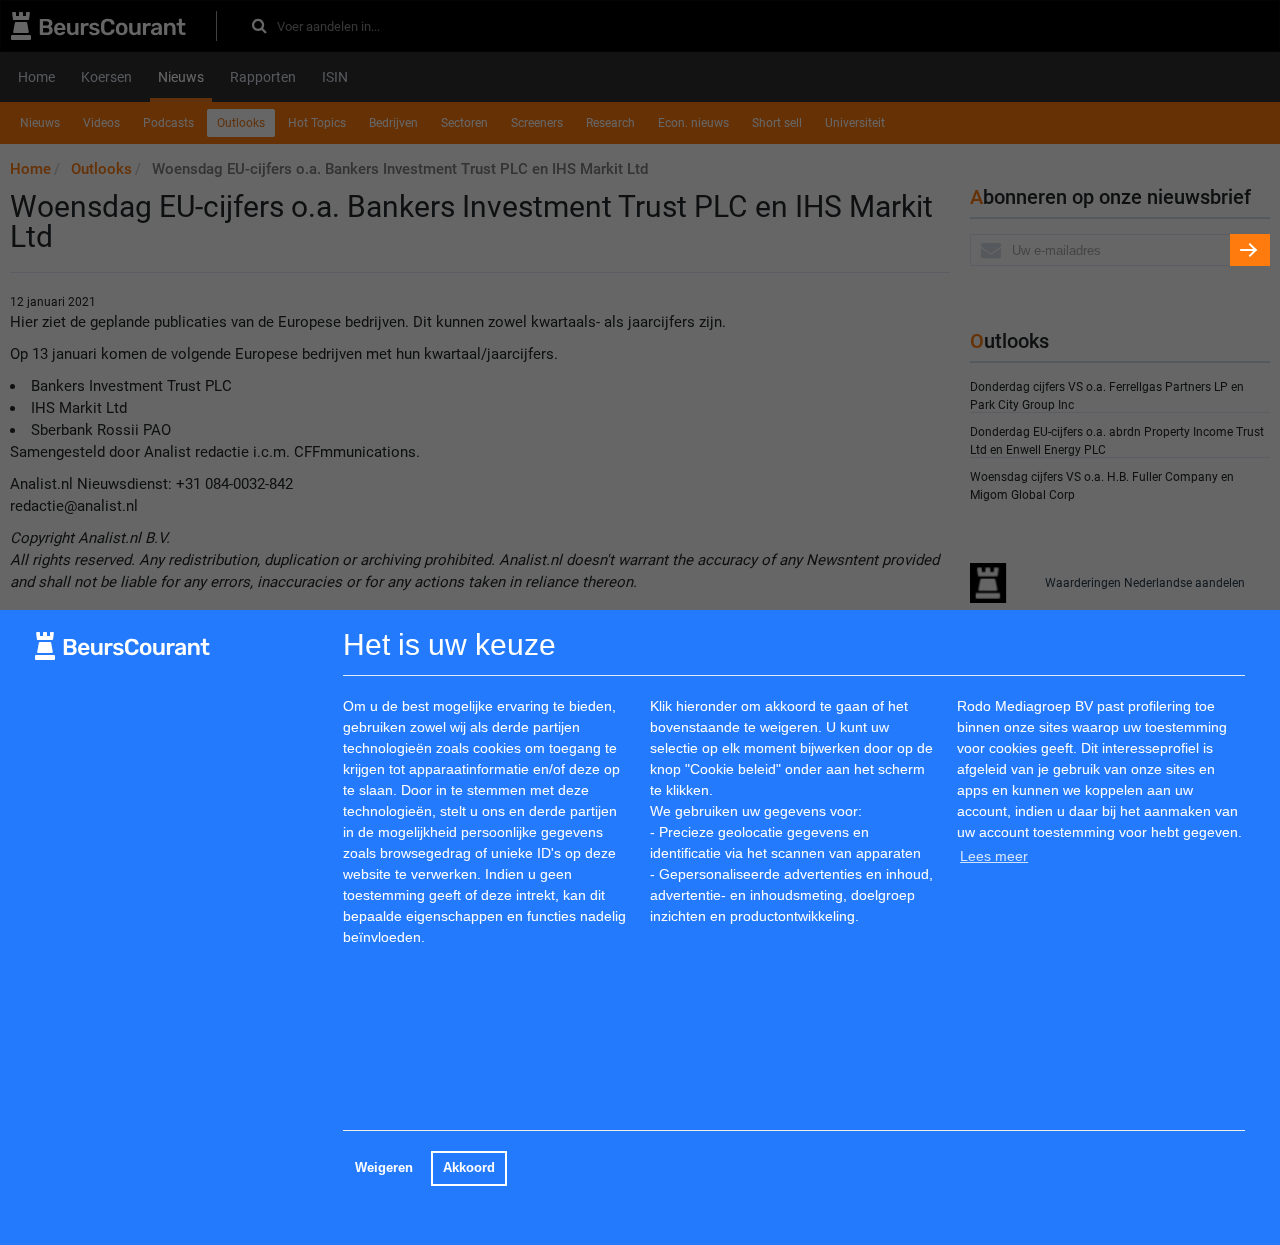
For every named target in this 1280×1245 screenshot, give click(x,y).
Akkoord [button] (469, 1168)
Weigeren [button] (384, 1168)
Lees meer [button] (994, 856)
